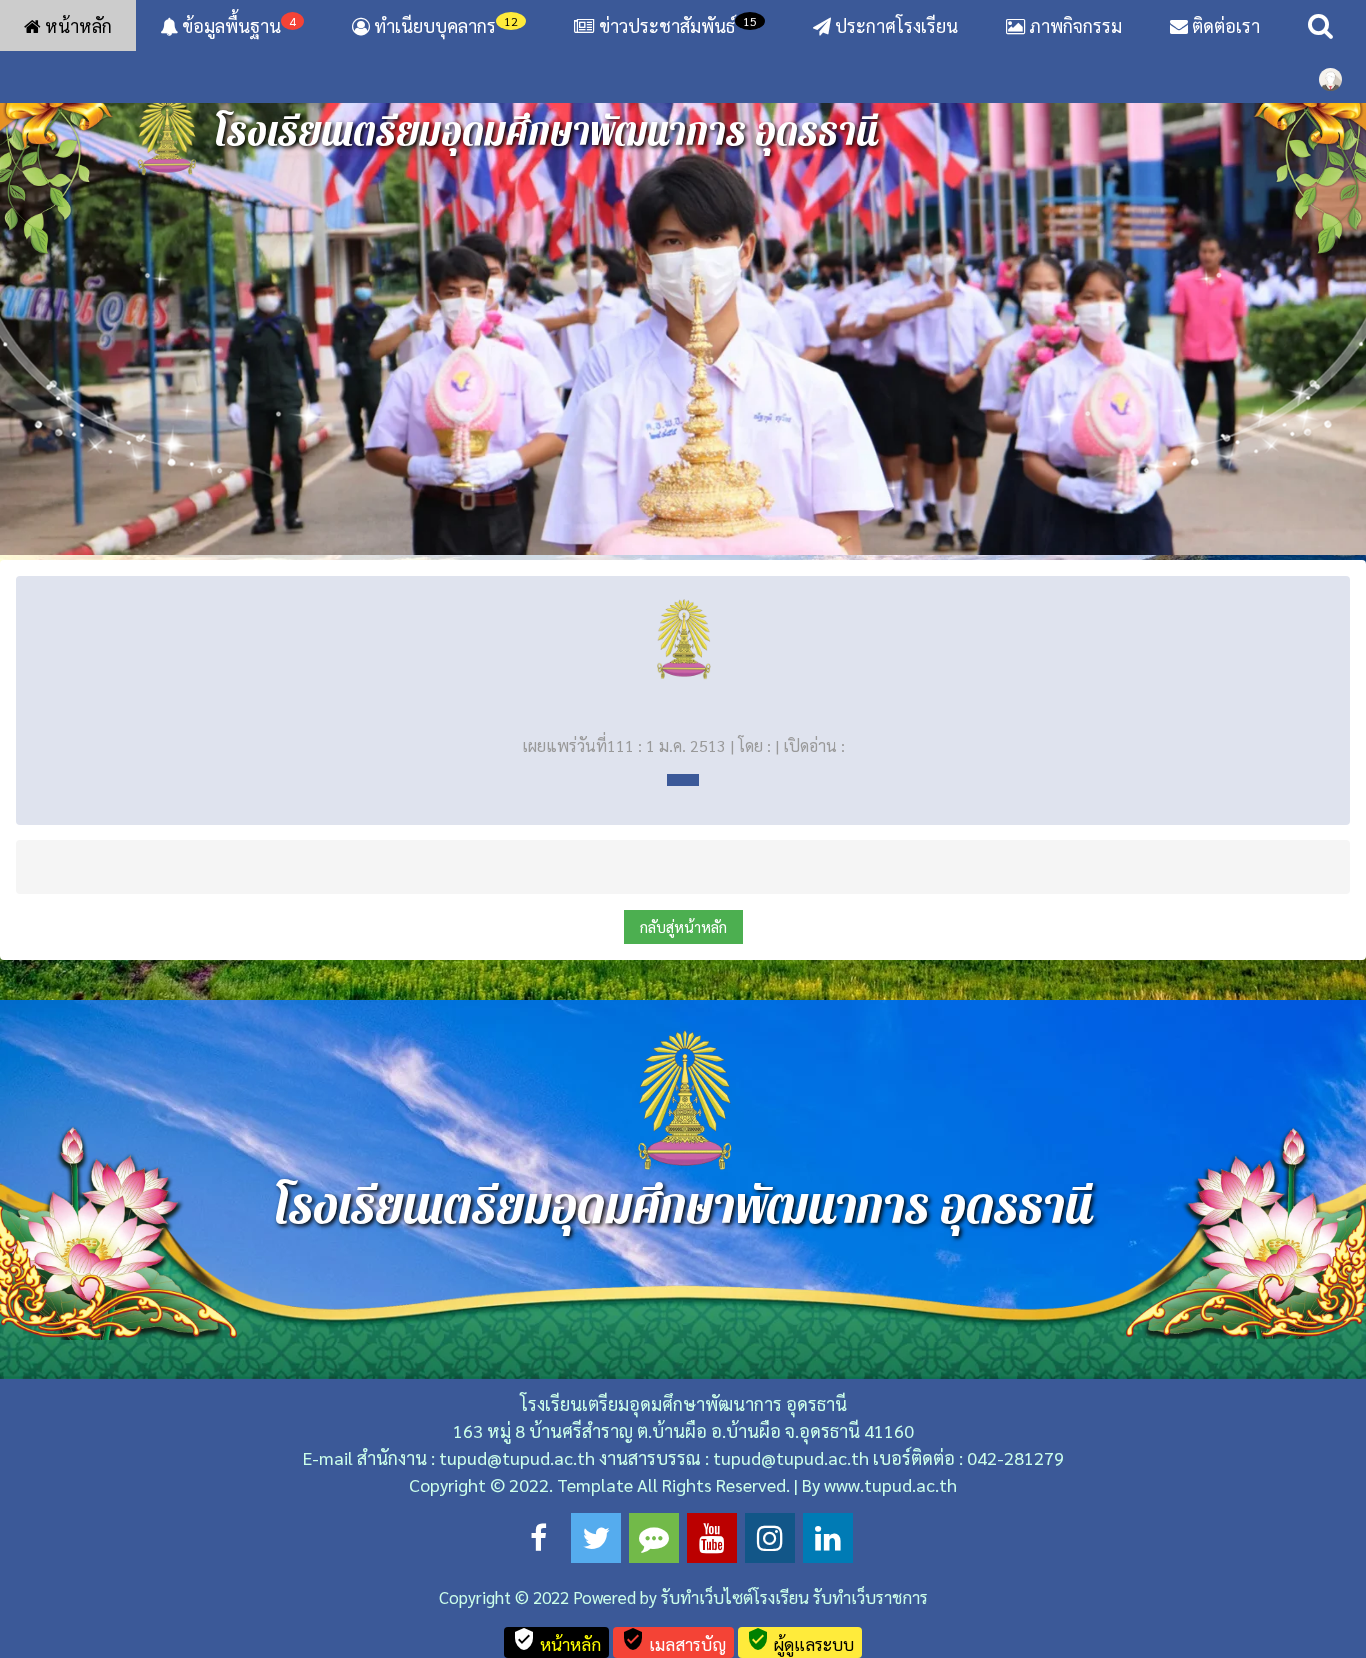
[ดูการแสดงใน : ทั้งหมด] (683, 780)
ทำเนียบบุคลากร (444, 25)
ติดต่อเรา (1224, 25)
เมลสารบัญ (673, 1641)
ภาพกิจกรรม (1073, 25)
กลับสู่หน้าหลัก (683, 926)
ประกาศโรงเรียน (894, 25)
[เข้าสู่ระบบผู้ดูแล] (1330, 77)
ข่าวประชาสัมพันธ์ (678, 25)
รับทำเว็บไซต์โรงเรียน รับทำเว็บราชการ (794, 1597)
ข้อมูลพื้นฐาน (237, 25)
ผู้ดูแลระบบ (800, 1641)
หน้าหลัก (76, 25)
